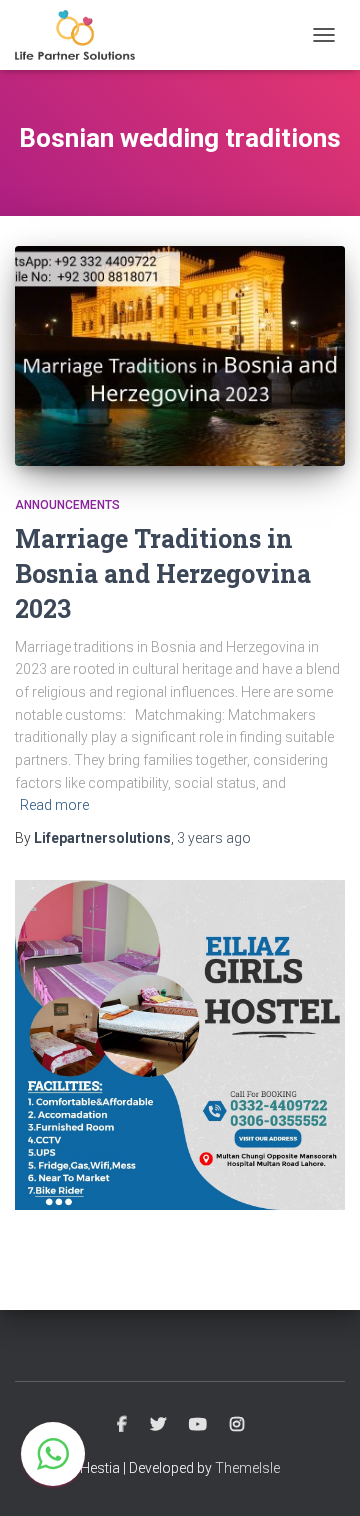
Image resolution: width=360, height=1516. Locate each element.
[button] (53, 1454)
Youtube (198, 1425)
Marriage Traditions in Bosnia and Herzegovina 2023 (163, 573)
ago (214, 838)
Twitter (158, 1425)
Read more (54, 805)
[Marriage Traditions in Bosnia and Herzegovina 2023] (180, 356)
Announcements (67, 505)
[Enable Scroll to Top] (320, 1476)
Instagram (237, 1425)
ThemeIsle (247, 1468)
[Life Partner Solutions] (82, 35)
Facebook (122, 1425)
